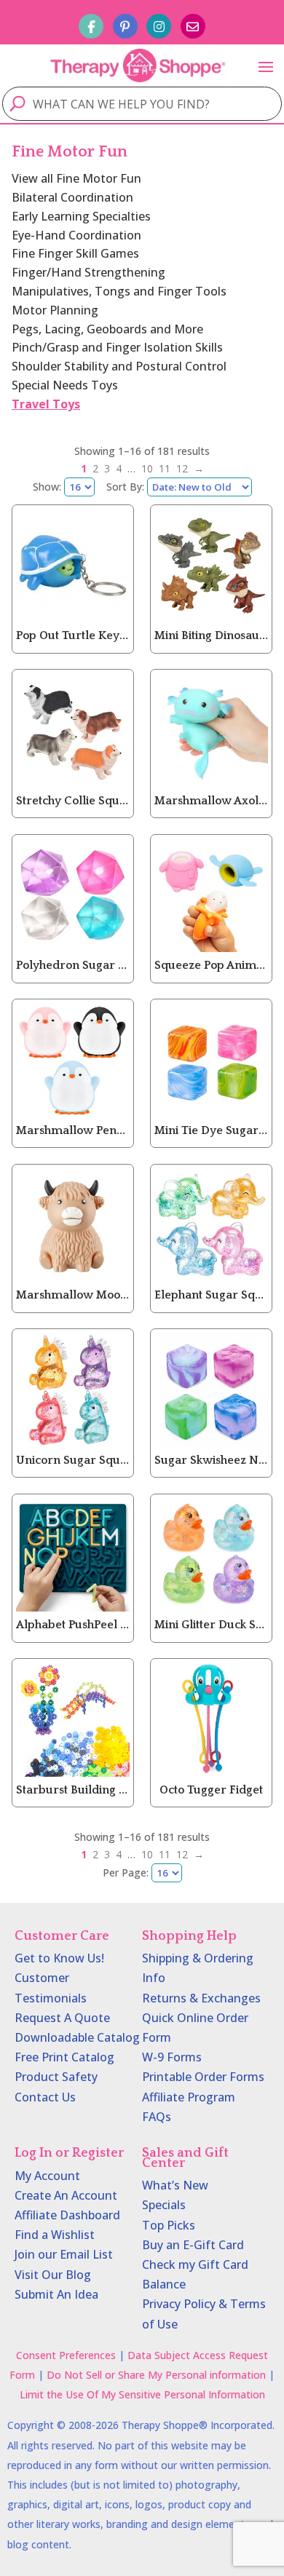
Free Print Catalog (64, 2057)
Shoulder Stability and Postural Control (119, 366)
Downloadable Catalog (77, 2037)
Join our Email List (64, 2254)
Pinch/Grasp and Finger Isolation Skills (117, 347)
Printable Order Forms (203, 2077)
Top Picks (169, 2225)
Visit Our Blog (53, 2275)
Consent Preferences (66, 2355)
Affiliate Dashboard (67, 2215)
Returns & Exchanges (201, 1998)
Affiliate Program (189, 2097)
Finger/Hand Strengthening (88, 272)
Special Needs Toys (65, 385)
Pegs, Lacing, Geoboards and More (107, 329)
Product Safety (56, 2077)
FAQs (157, 2117)
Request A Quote (62, 2018)
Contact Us (45, 2097)
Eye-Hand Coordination (76, 235)
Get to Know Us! (59, 1958)
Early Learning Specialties (81, 216)
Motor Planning (55, 310)
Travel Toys (46, 404)
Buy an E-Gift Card (193, 2245)
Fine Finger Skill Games (75, 253)
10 (147, 468)
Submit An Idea (56, 2294)
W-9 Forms (172, 2057)
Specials (164, 2205)
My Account (47, 2176)
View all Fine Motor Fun (76, 178)
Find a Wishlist (55, 2235)
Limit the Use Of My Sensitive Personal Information (142, 2394)
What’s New (175, 2185)
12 (182, 468)
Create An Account (66, 2195)
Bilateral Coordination (72, 197)
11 (165, 468)
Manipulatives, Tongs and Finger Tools (119, 291)
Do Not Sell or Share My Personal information (156, 2375)
